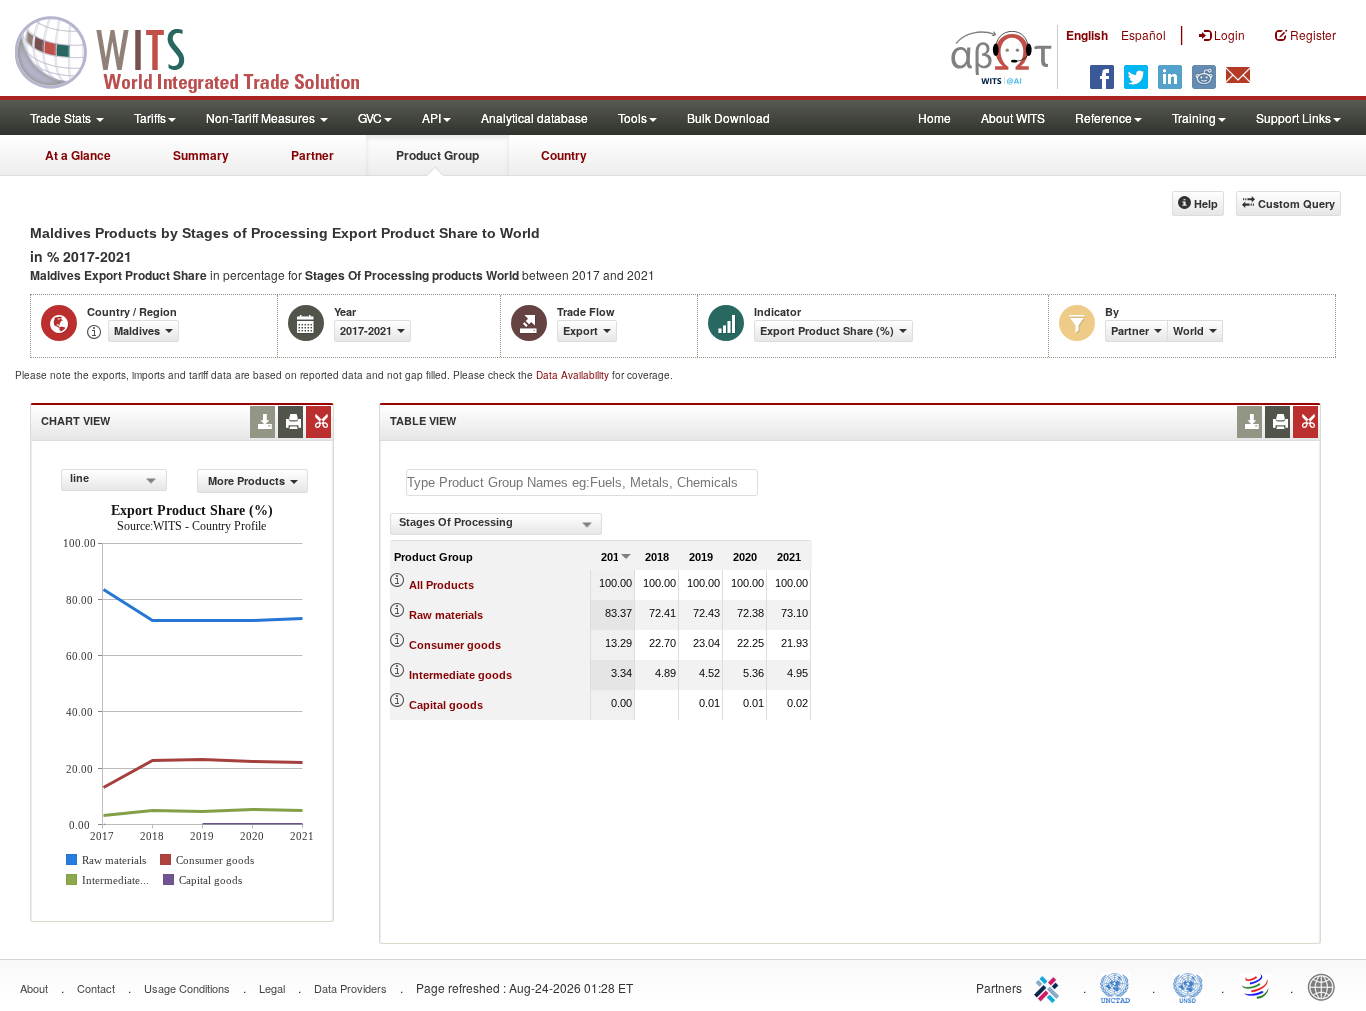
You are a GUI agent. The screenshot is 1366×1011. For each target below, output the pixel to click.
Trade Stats (62, 117)
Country (564, 155)
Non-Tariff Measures (262, 117)
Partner (312, 155)
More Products (246, 480)
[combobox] (114, 480)
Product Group (437, 155)
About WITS (1013, 117)
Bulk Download (728, 117)
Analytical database (534, 117)
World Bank (1326, 986)
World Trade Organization (1257, 986)
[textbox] (582, 482)
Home (934, 117)
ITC (1050, 986)
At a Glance (78, 155)
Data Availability (574, 375)
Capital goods (446, 705)
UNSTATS (1188, 986)
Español (1143, 34)
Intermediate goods (460, 675)
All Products (441, 585)
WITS (200, 50)
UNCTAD (1119, 986)
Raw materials (446, 615)
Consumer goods (455, 645)
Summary (201, 155)
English (1087, 35)
